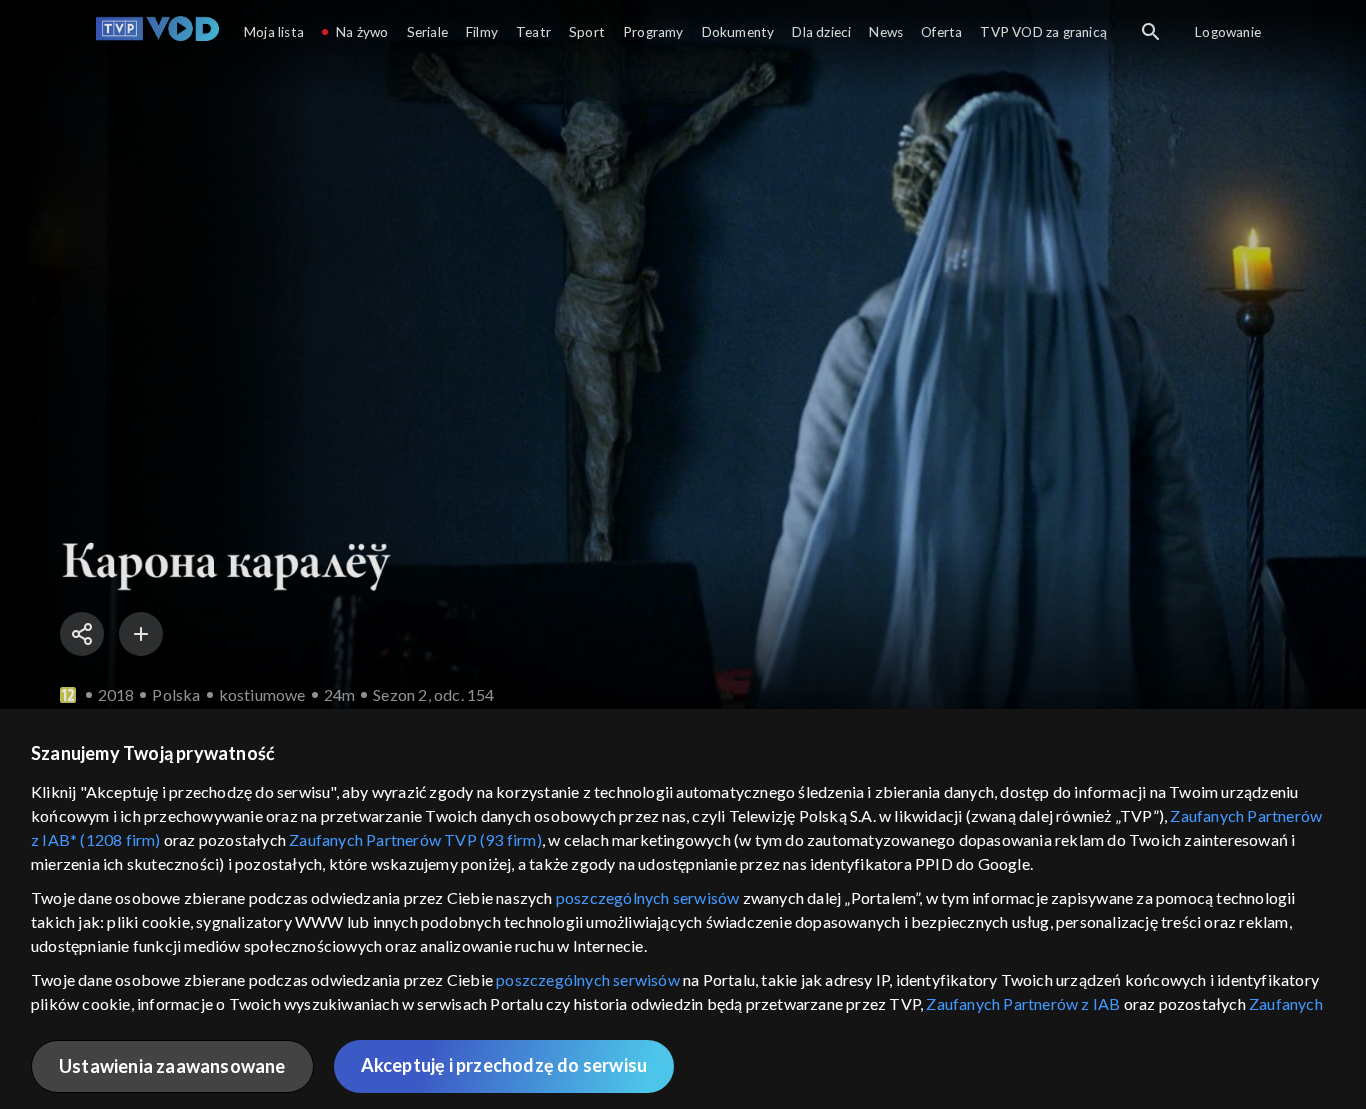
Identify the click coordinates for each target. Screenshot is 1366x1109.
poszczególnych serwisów (648, 897)
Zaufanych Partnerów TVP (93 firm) (415, 839)
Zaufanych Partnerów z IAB (1023, 1003)
